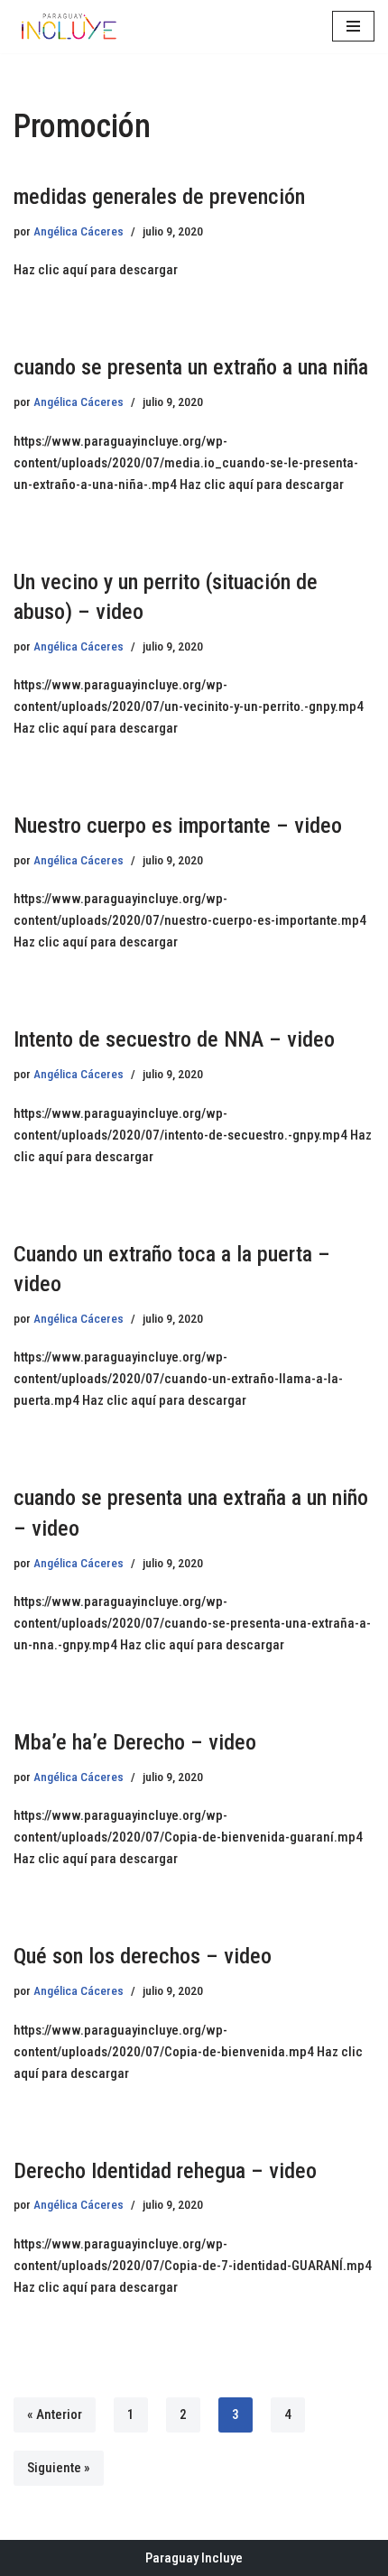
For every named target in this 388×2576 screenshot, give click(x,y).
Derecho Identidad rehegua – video (165, 2171)
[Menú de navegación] (353, 26)
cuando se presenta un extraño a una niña (191, 367)
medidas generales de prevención (159, 197)
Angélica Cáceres (79, 231)
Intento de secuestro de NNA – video (174, 1039)
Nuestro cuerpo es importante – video (178, 826)
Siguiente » (59, 2468)
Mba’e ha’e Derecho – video (135, 1742)
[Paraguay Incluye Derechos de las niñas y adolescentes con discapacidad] (68, 27)
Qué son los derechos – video (143, 1956)
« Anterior (55, 2414)
